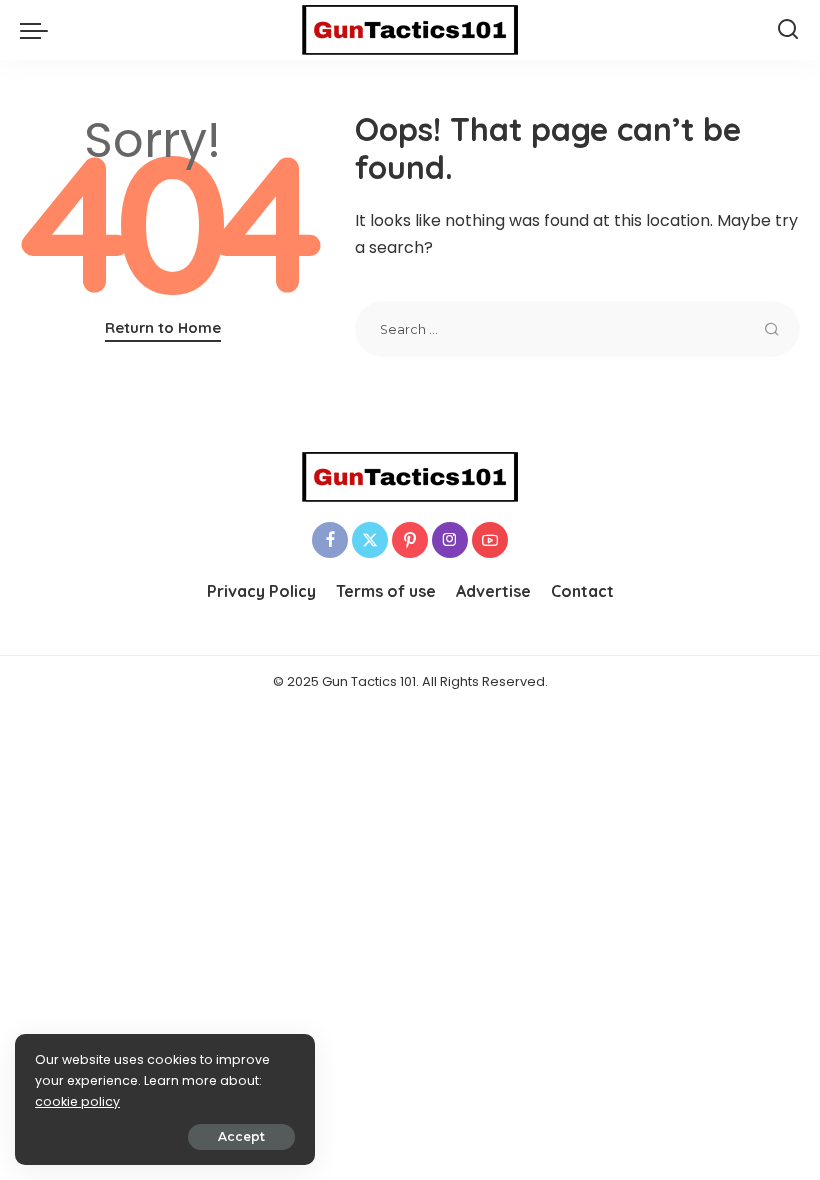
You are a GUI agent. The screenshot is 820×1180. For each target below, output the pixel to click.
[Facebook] (330, 540)
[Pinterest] (410, 540)
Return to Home (163, 327)
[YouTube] (490, 540)
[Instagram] (450, 540)
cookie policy (77, 1101)
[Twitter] (370, 540)
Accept (241, 1136)
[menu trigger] (39, 30)
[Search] (788, 30)
